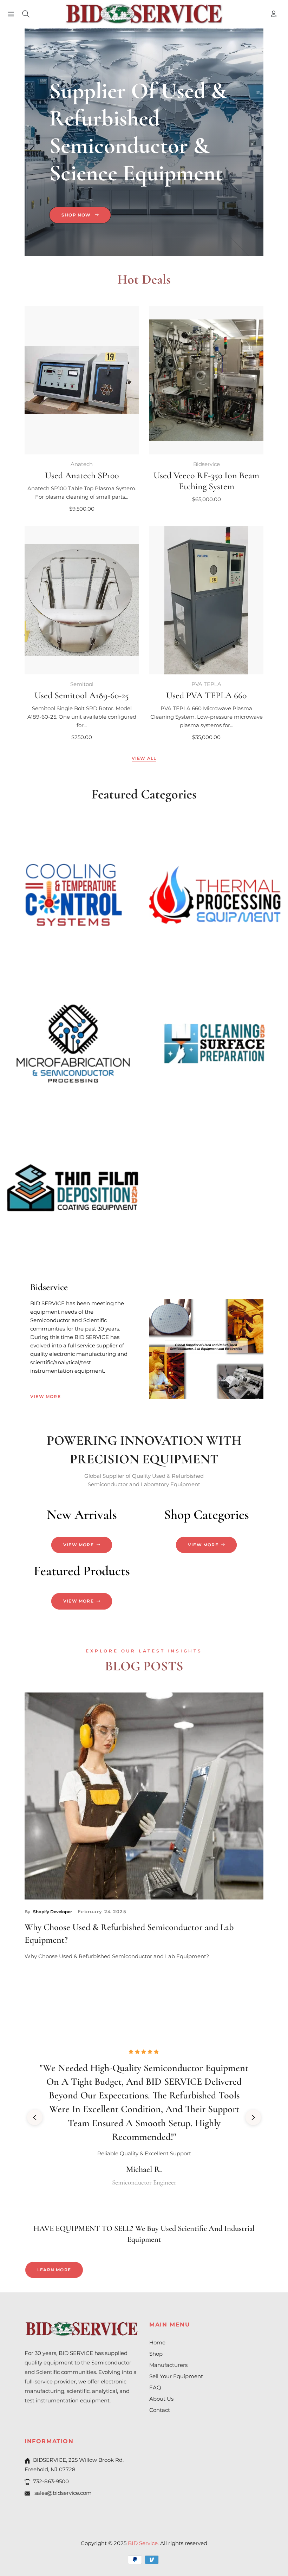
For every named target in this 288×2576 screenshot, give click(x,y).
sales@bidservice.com (62, 2493)
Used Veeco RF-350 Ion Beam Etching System (206, 481)
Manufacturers (168, 2365)
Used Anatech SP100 (82, 475)
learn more (54, 2270)
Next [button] (253, 2117)
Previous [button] (35, 2117)
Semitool (82, 684)
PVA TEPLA (206, 684)
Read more (40, 1975)
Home (157, 2342)
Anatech (82, 464)
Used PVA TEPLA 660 (206, 695)
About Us (161, 2399)
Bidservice (207, 464)
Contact (160, 2410)
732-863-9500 (51, 2481)
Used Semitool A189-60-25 (82, 695)
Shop (156, 2354)
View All (144, 758)
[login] (274, 14)
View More (45, 1396)
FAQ (155, 2387)
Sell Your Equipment (176, 2376)
